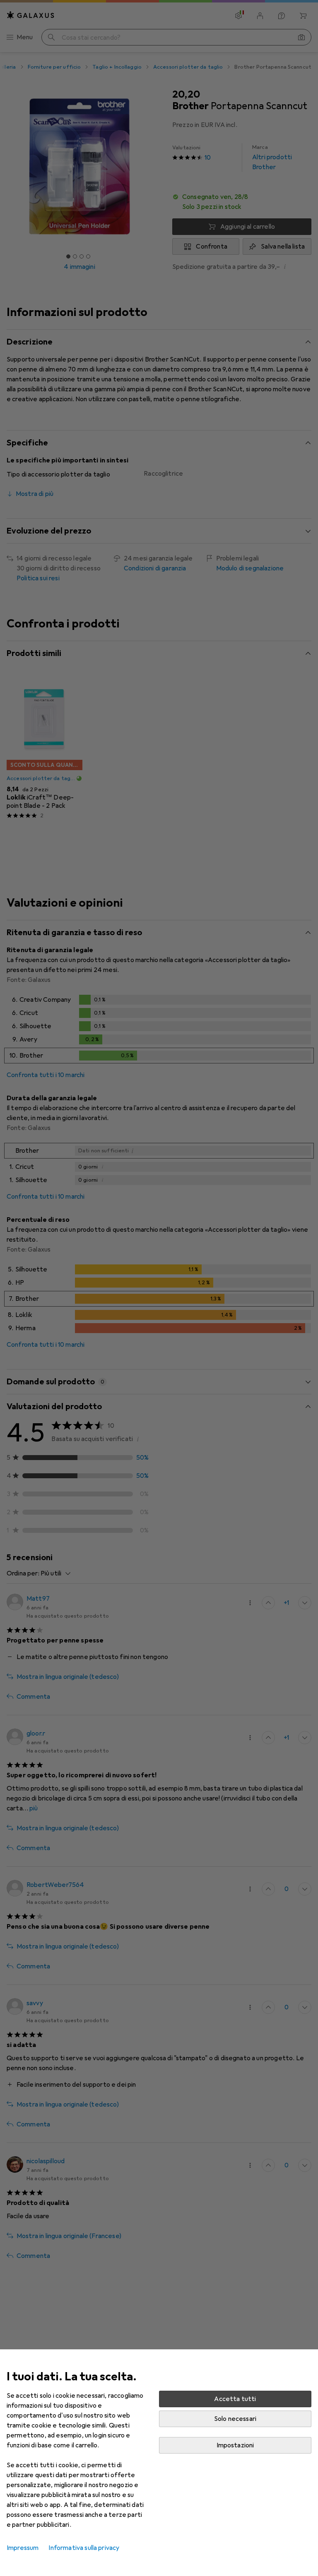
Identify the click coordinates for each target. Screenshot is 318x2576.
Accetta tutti (235, 2399)
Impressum (23, 2548)
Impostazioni (235, 2445)
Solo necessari (235, 2419)
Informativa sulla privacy (84, 2548)
